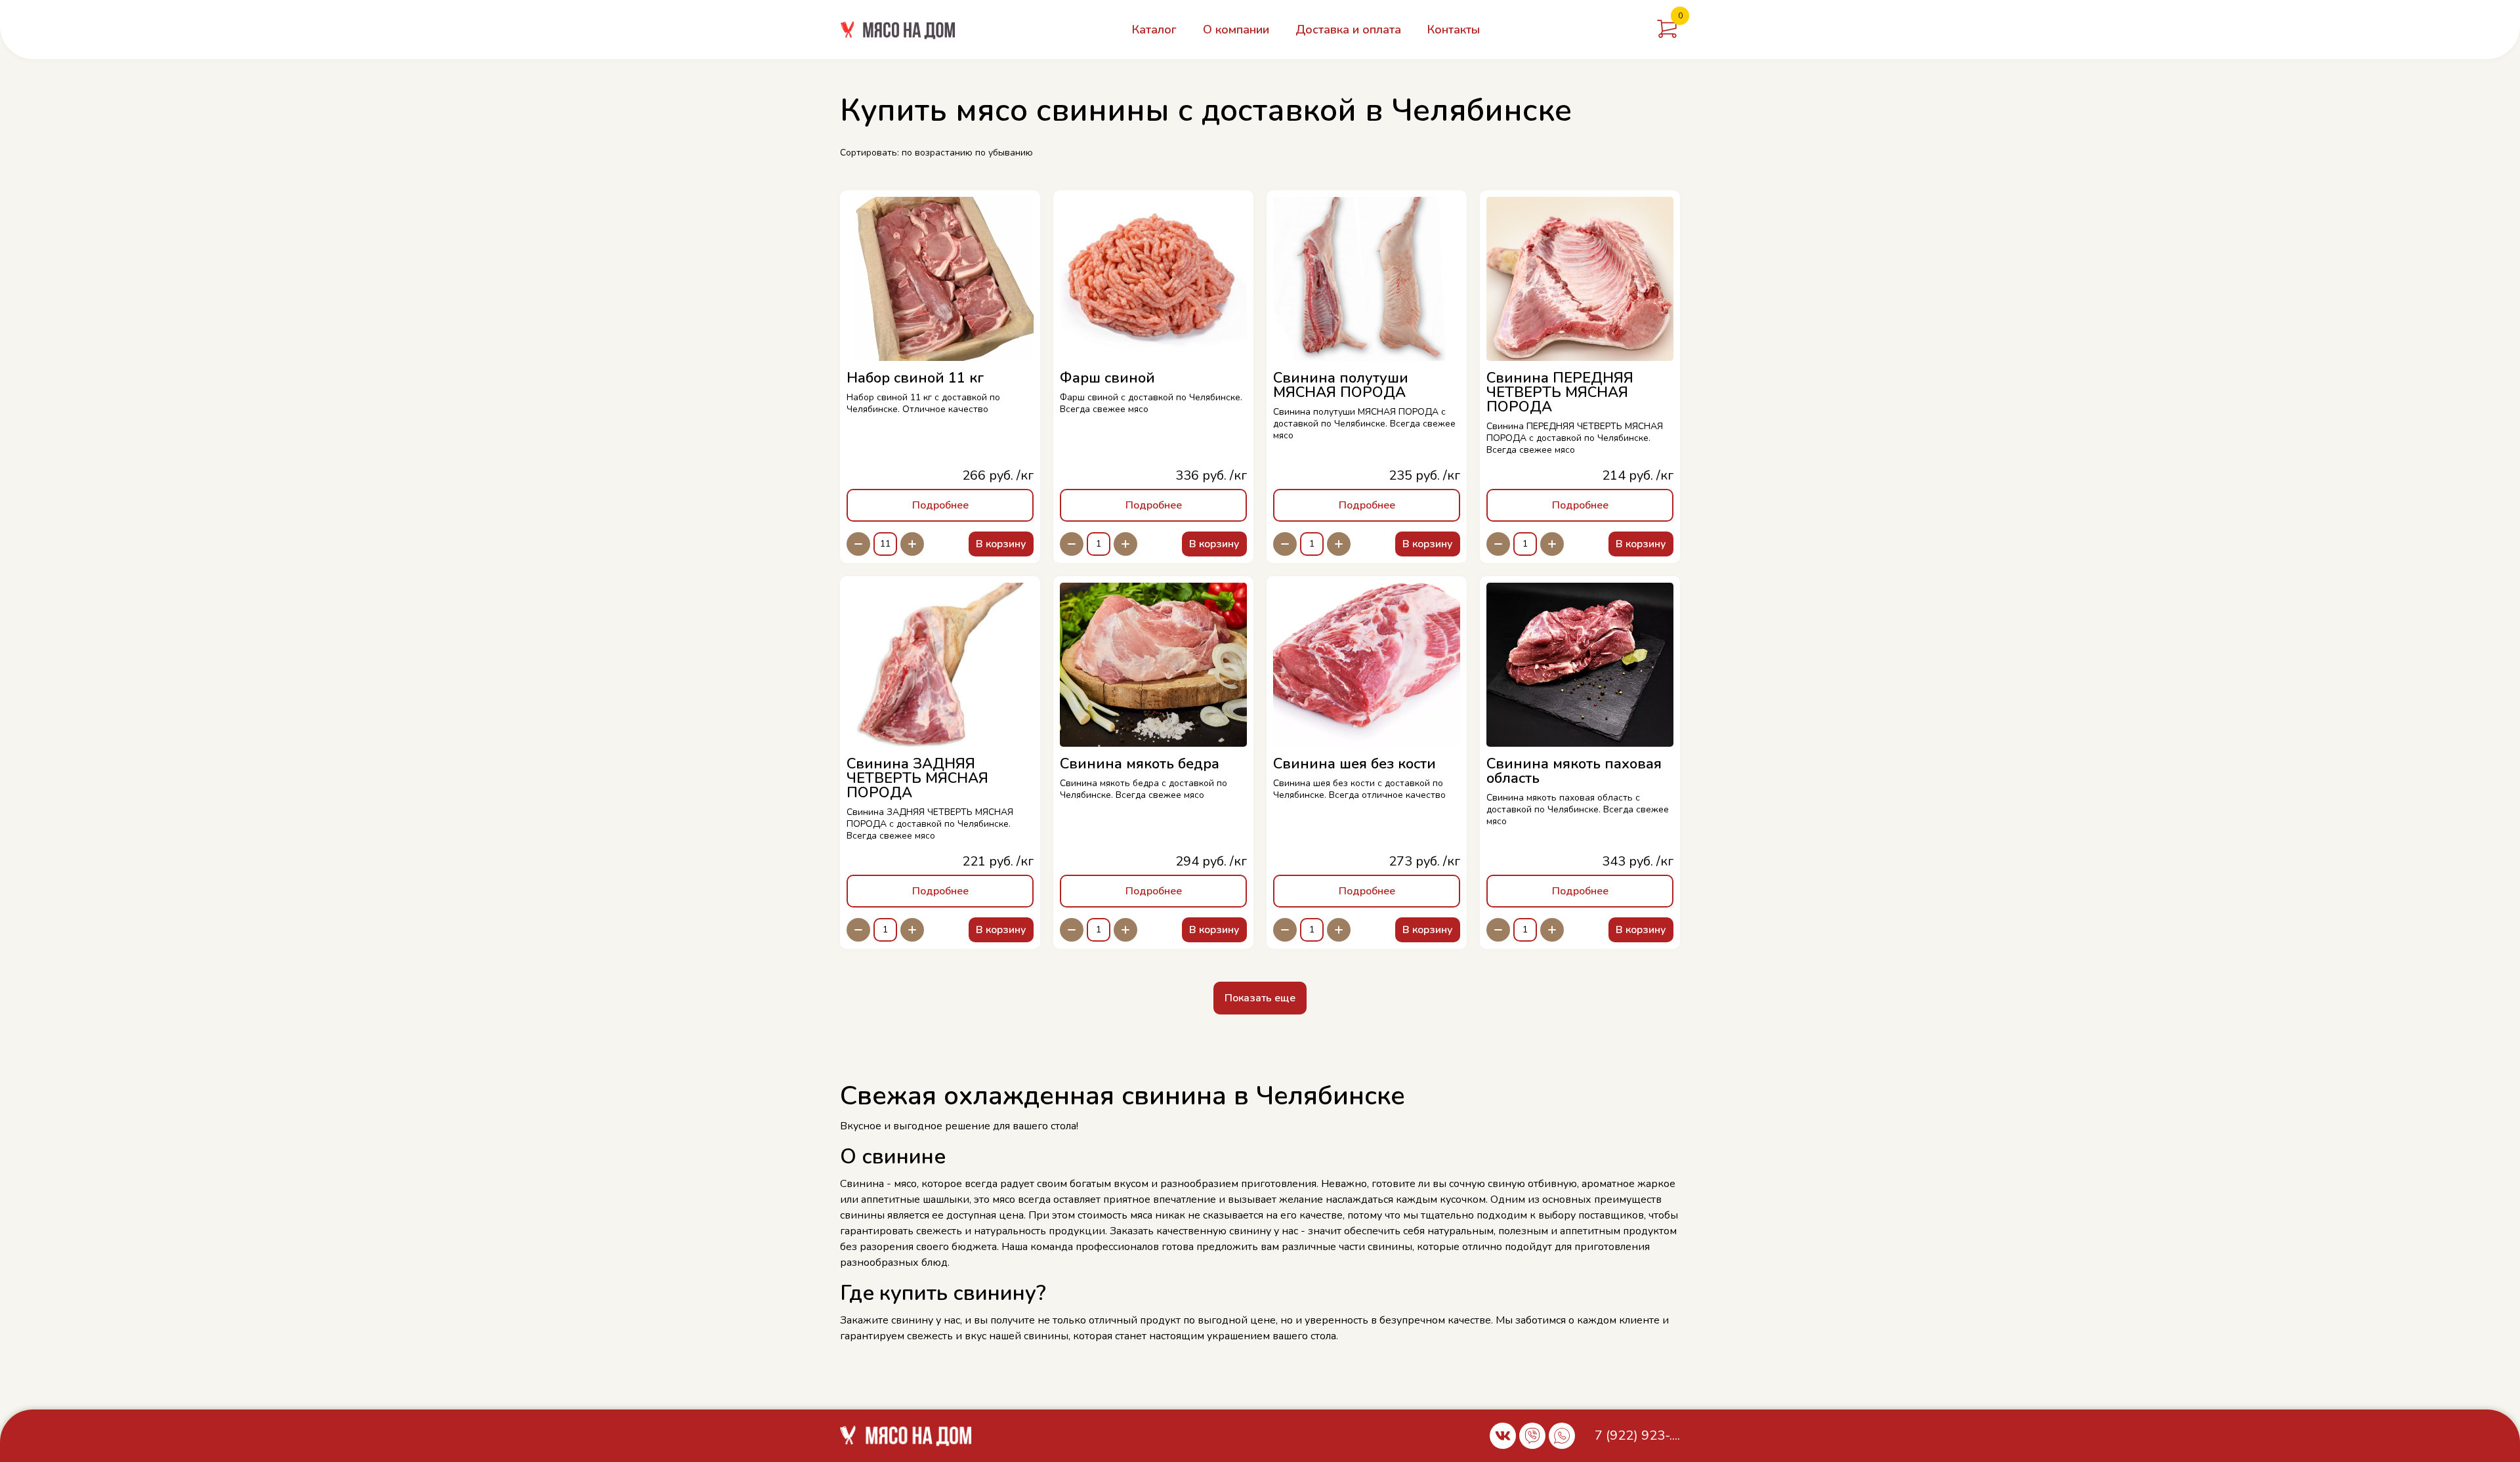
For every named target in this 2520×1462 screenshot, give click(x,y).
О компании (1236, 30)
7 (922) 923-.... (1637, 1435)
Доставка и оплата (1348, 30)
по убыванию (1004, 153)
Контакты (1454, 30)
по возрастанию (937, 153)
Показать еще (1260, 998)
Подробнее (940, 505)
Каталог (1154, 30)
